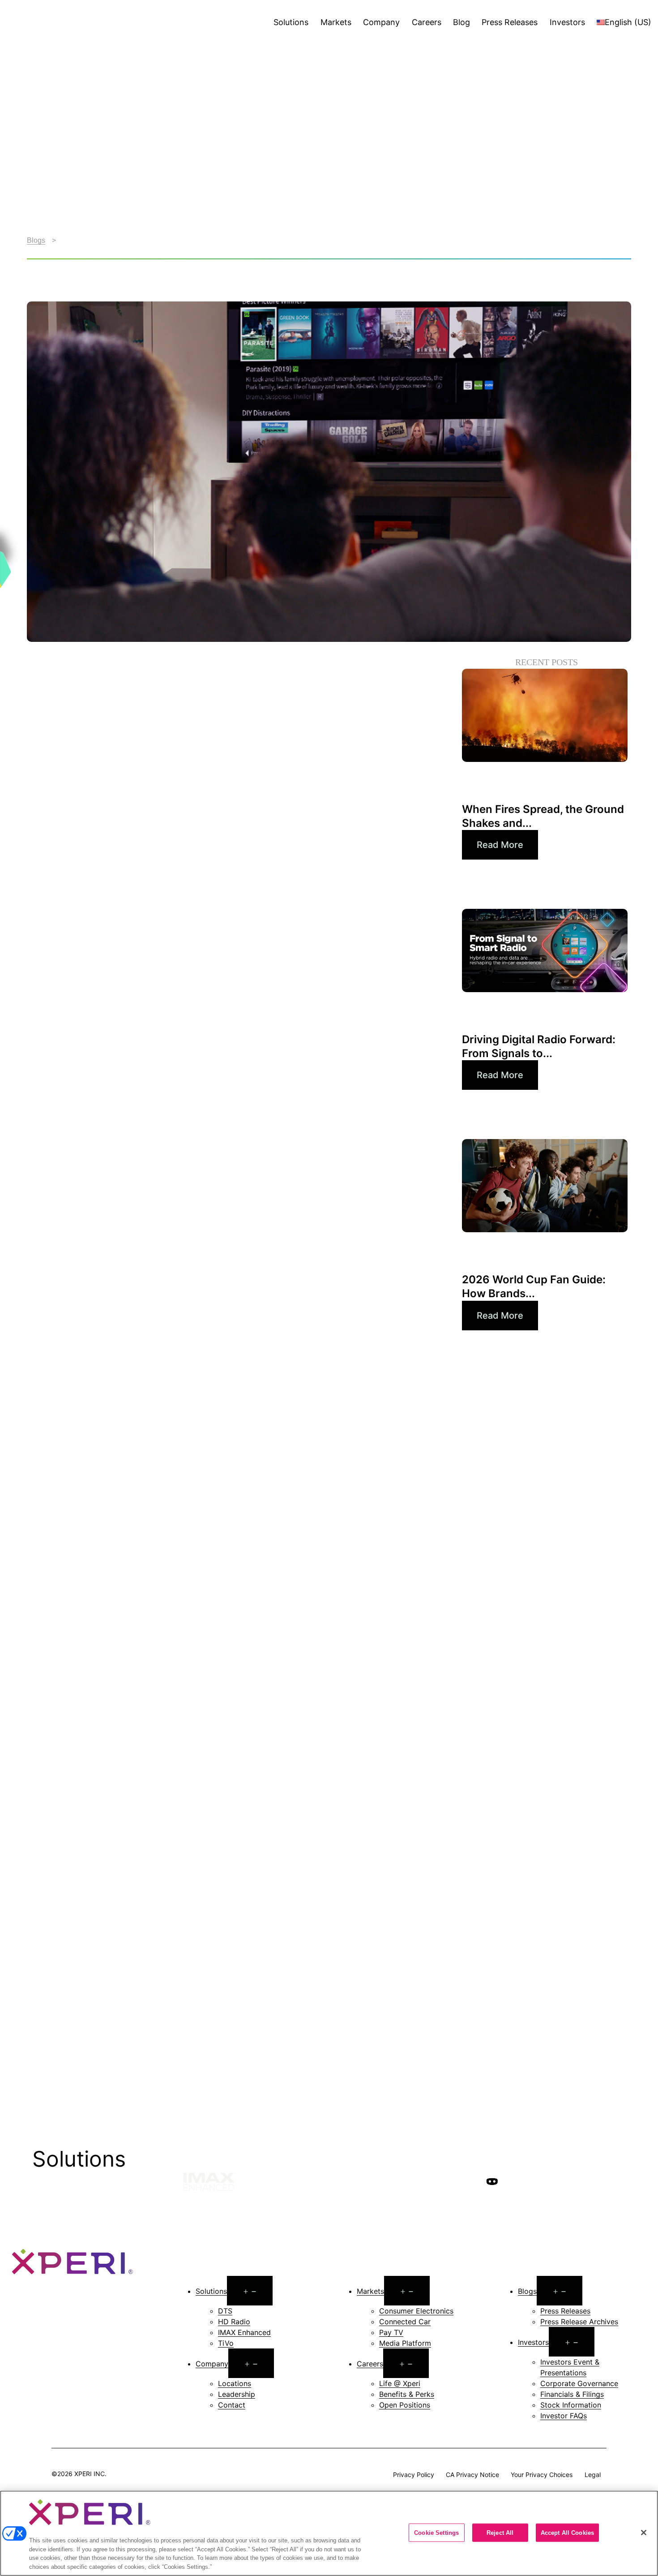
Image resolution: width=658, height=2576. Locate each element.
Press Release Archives (579, 2322)
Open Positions (405, 2405)
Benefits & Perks (407, 2394)
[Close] (644, 2533)
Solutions (291, 22)
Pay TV (391, 2332)
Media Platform (405, 2343)
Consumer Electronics (416, 2311)
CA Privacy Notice (472, 2474)
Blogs (36, 240)
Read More (500, 845)
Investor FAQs (564, 2416)
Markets (336, 22)
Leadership (237, 2394)
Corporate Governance (579, 2383)
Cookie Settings (436, 2532)
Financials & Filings (572, 2394)
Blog (461, 22)
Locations (235, 2383)
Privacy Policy (414, 2474)
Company (381, 22)
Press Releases (510, 22)
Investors (567, 22)
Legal (593, 2474)
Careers (427, 22)
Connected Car (405, 2322)
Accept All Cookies (567, 2532)
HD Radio (234, 2322)
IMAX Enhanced (244, 2332)
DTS (225, 2311)
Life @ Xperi (400, 2383)
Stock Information (571, 2405)
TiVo (226, 2343)
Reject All (500, 2532)
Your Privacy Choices (542, 2474)
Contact (232, 2405)
